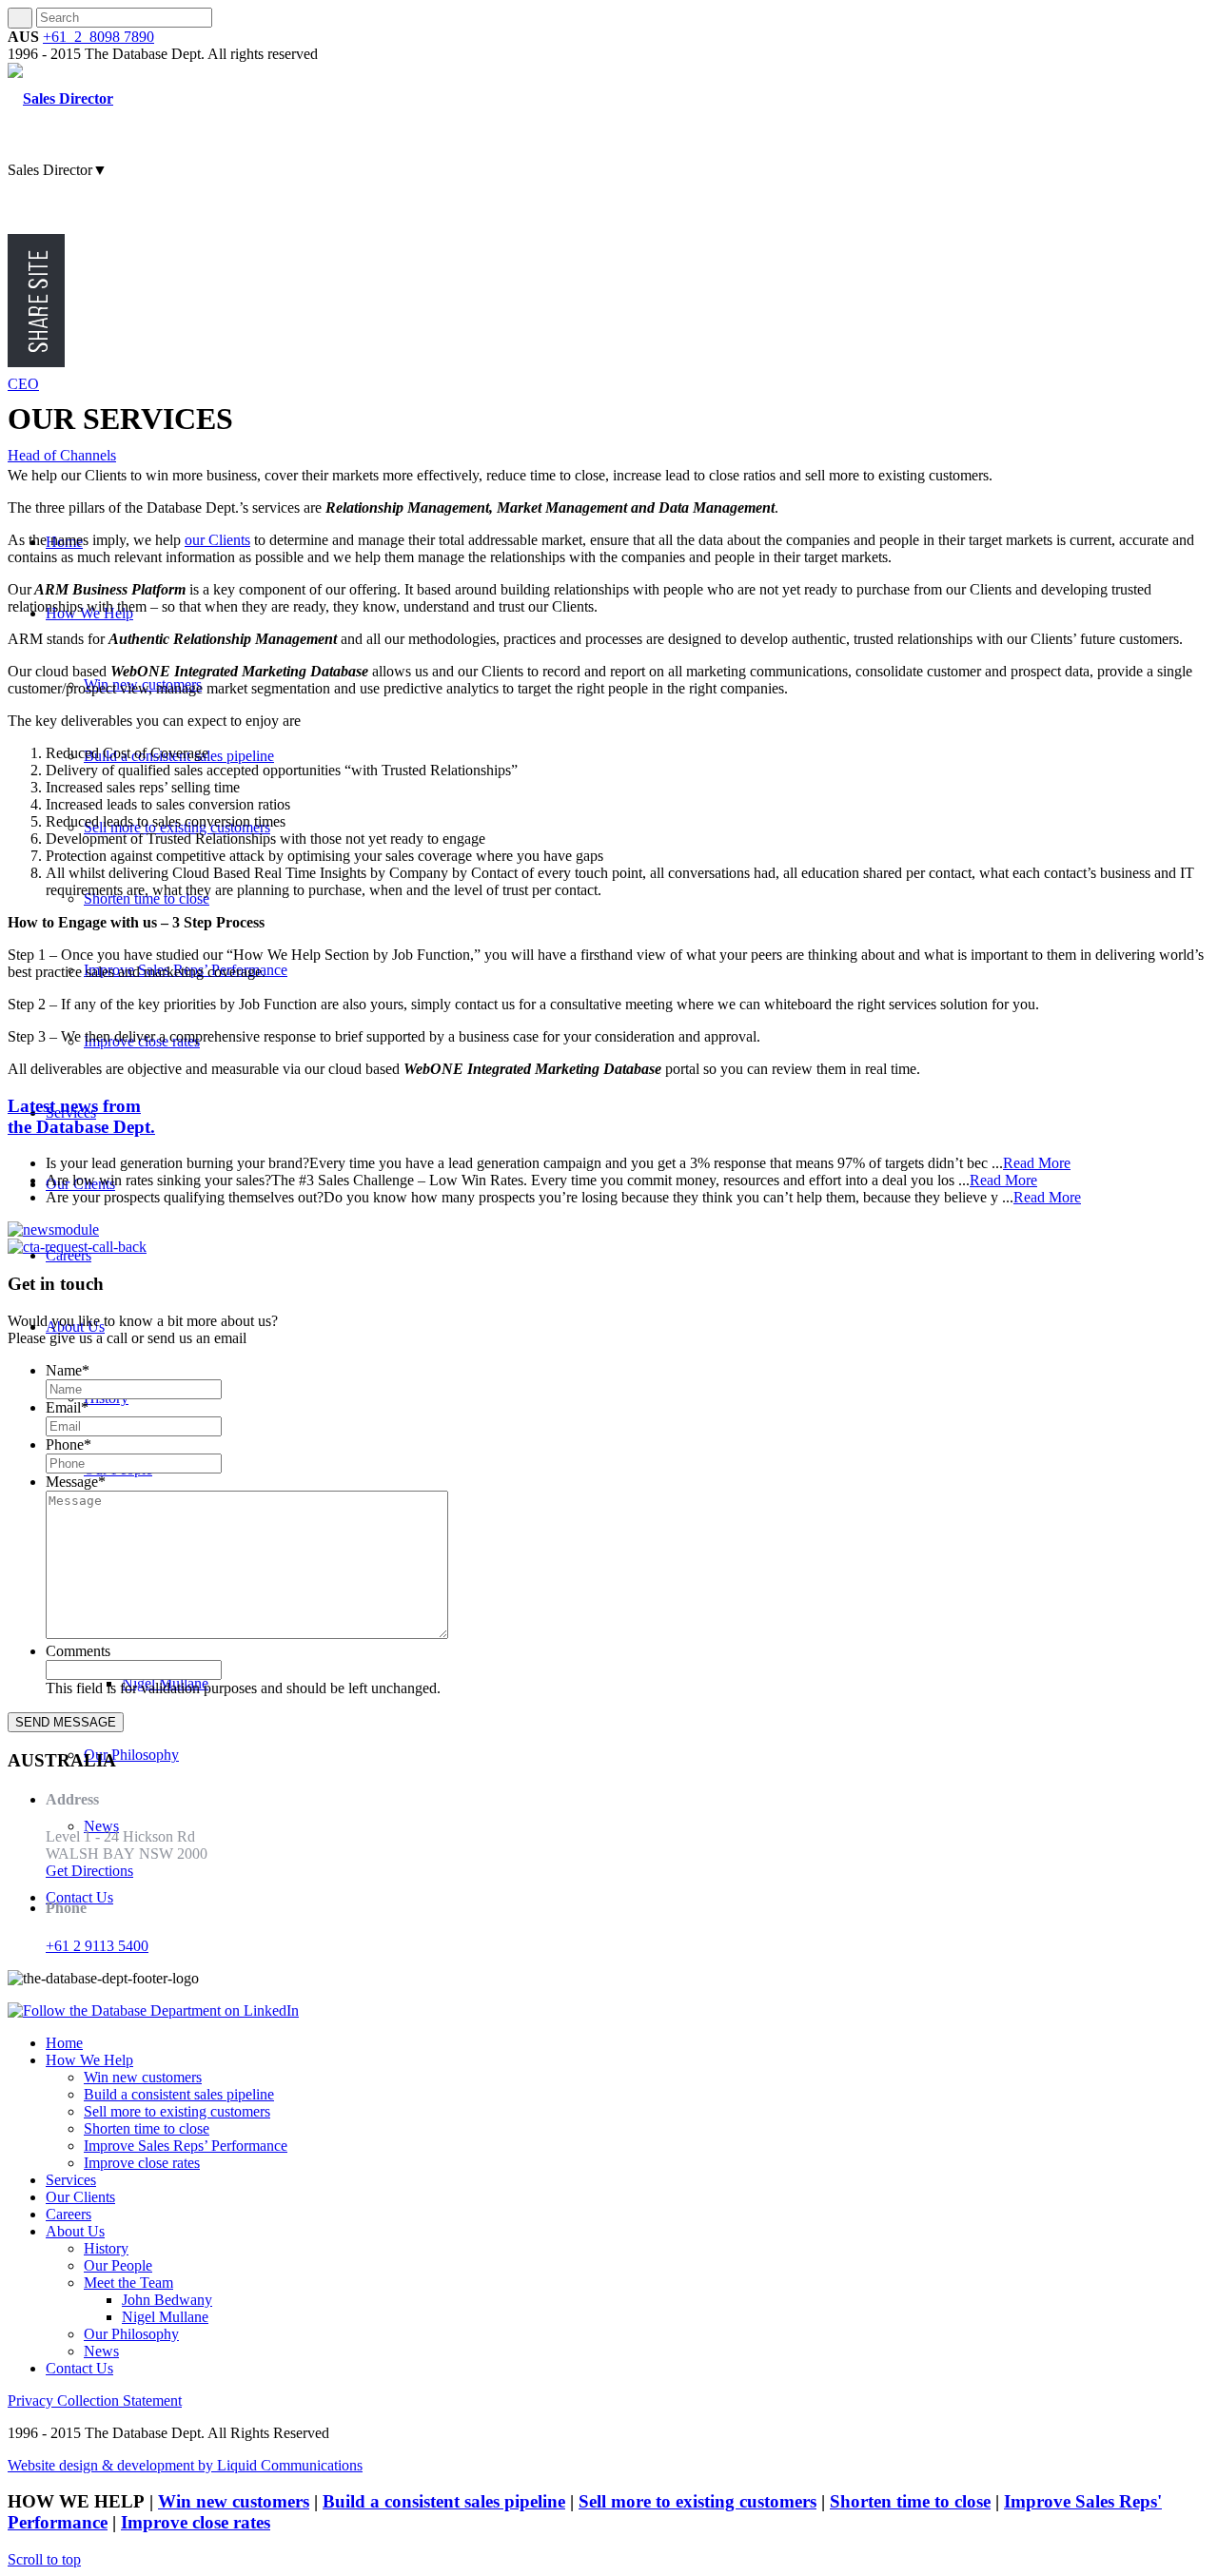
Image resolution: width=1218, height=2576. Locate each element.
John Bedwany (167, 2300)
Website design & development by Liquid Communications (185, 2465)
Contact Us (79, 2368)
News (101, 2351)
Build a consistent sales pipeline (179, 2094)
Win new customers (143, 2077)
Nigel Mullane (165, 2317)
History (106, 2248)
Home (64, 2043)
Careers (69, 2214)
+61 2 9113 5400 (97, 1946)
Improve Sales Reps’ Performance (186, 2146)
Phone (69, 1444)
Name (68, 1370)
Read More (1037, 1163)
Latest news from (81, 1116)
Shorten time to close (147, 2128)
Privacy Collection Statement (95, 2400)
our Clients (217, 540)
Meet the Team (128, 2283)
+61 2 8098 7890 (98, 37)
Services (71, 2180)
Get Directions (89, 1871)
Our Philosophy (131, 2334)
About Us (75, 2231)
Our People (118, 2265)
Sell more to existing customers (177, 2111)
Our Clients (80, 2197)
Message (76, 1482)
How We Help (89, 2060)
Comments (78, 1651)
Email (67, 1407)
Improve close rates (142, 2163)
